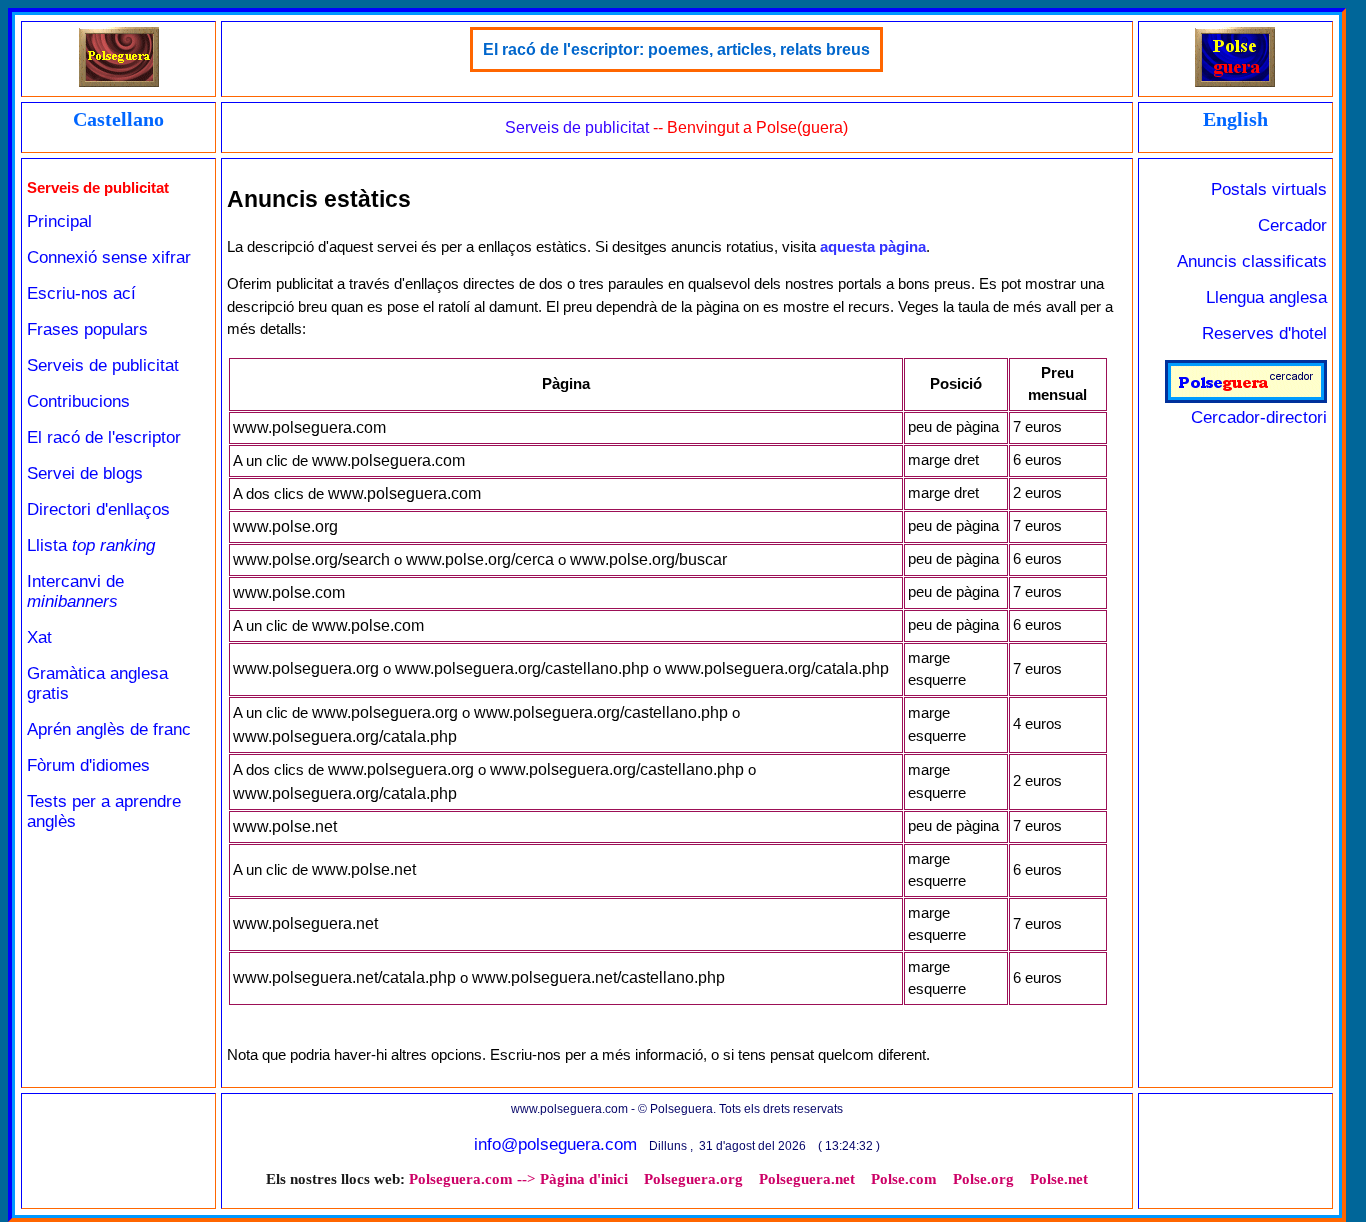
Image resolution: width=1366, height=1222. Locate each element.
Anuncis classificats (1252, 261)
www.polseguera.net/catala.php (344, 977)
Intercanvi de (75, 591)
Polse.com (904, 1179)
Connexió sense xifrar (109, 257)
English (1235, 119)
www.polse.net (285, 826)
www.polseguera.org (306, 668)
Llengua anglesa (1266, 297)
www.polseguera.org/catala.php (777, 668)
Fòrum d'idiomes (88, 765)
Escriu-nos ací (81, 293)
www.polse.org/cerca (480, 559)
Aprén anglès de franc (109, 729)
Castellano (118, 119)
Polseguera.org (693, 1179)
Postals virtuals (1269, 189)
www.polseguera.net (305, 923)
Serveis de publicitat (103, 365)
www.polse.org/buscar (648, 559)
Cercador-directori (1259, 417)
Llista (91, 545)
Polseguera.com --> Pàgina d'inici (518, 1179)
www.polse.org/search (311, 559)
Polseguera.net (807, 1179)
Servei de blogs (85, 473)
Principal (59, 221)
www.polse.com (289, 592)
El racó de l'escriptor (104, 437)
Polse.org (983, 1179)
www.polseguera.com (309, 427)
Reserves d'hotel (1264, 333)
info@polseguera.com (555, 1144)
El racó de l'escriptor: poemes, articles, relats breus (676, 49)
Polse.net (1059, 1179)
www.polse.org (285, 526)
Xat (39, 637)
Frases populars (87, 329)
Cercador (1292, 225)
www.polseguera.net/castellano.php (598, 977)
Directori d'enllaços (98, 509)
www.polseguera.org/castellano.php (522, 668)
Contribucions (78, 401)
